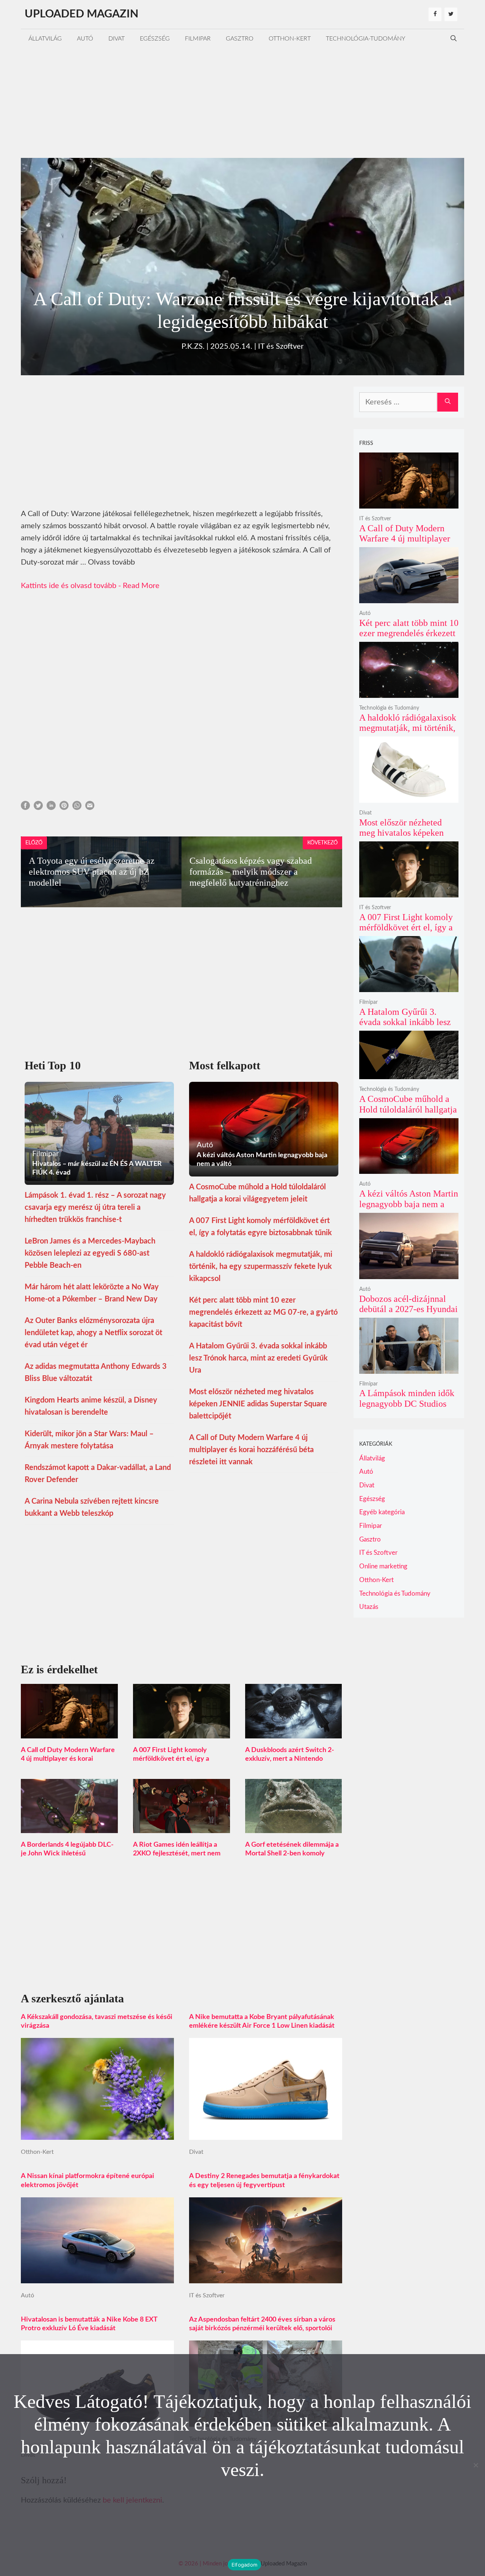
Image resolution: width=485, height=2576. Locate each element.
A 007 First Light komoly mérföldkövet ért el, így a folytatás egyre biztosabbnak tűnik (406, 933)
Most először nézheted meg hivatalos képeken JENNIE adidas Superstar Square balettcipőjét (258, 1404)
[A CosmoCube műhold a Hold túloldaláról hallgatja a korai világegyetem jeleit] (409, 1074)
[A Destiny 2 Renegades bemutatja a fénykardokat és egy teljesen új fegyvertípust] (266, 2277)
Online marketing (383, 1566)
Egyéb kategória (382, 1512)
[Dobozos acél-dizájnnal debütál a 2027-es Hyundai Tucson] (409, 1274)
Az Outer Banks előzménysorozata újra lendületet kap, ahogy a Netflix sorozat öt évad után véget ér (93, 1333)
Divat (117, 39)
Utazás (369, 1607)
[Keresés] (448, 402)
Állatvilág (45, 39)
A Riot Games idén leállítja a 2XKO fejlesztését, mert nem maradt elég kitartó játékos (177, 1854)
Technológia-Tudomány (366, 39)
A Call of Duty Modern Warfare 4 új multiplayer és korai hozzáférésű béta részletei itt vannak (251, 1450)
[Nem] (476, 2465)
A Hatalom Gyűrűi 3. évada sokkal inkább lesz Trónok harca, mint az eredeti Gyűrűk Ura (258, 1358)
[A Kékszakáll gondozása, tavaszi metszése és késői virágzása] (97, 2134)
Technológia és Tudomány (389, 708)
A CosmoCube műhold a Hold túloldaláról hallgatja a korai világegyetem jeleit (409, 1109)
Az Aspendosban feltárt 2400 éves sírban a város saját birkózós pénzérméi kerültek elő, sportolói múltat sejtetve (262, 2328)
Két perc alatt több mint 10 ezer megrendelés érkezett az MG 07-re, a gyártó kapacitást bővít (263, 1312)
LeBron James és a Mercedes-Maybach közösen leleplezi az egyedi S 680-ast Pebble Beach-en (90, 1253)
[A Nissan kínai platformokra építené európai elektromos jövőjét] (97, 2277)
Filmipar (198, 39)
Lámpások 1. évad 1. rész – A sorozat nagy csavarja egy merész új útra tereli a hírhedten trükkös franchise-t (95, 1208)
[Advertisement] (242, 101)
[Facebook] (435, 14)
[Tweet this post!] (38, 808)
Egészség (155, 39)
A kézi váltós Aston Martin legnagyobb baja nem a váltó (409, 1204)
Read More (141, 586)
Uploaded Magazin (81, 14)
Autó (85, 39)
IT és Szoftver (281, 346)
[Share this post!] (25, 808)
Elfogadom (244, 2565)
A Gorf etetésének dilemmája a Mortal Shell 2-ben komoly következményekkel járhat (292, 1854)
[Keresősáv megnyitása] (454, 39)
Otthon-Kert (290, 39)
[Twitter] (451, 14)
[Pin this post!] (64, 808)
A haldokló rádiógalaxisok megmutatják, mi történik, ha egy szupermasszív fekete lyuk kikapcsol (261, 1267)
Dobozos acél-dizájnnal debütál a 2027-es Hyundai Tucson (408, 1309)
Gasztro (240, 39)
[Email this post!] (90, 808)
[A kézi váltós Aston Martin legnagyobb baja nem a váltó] (409, 1169)
